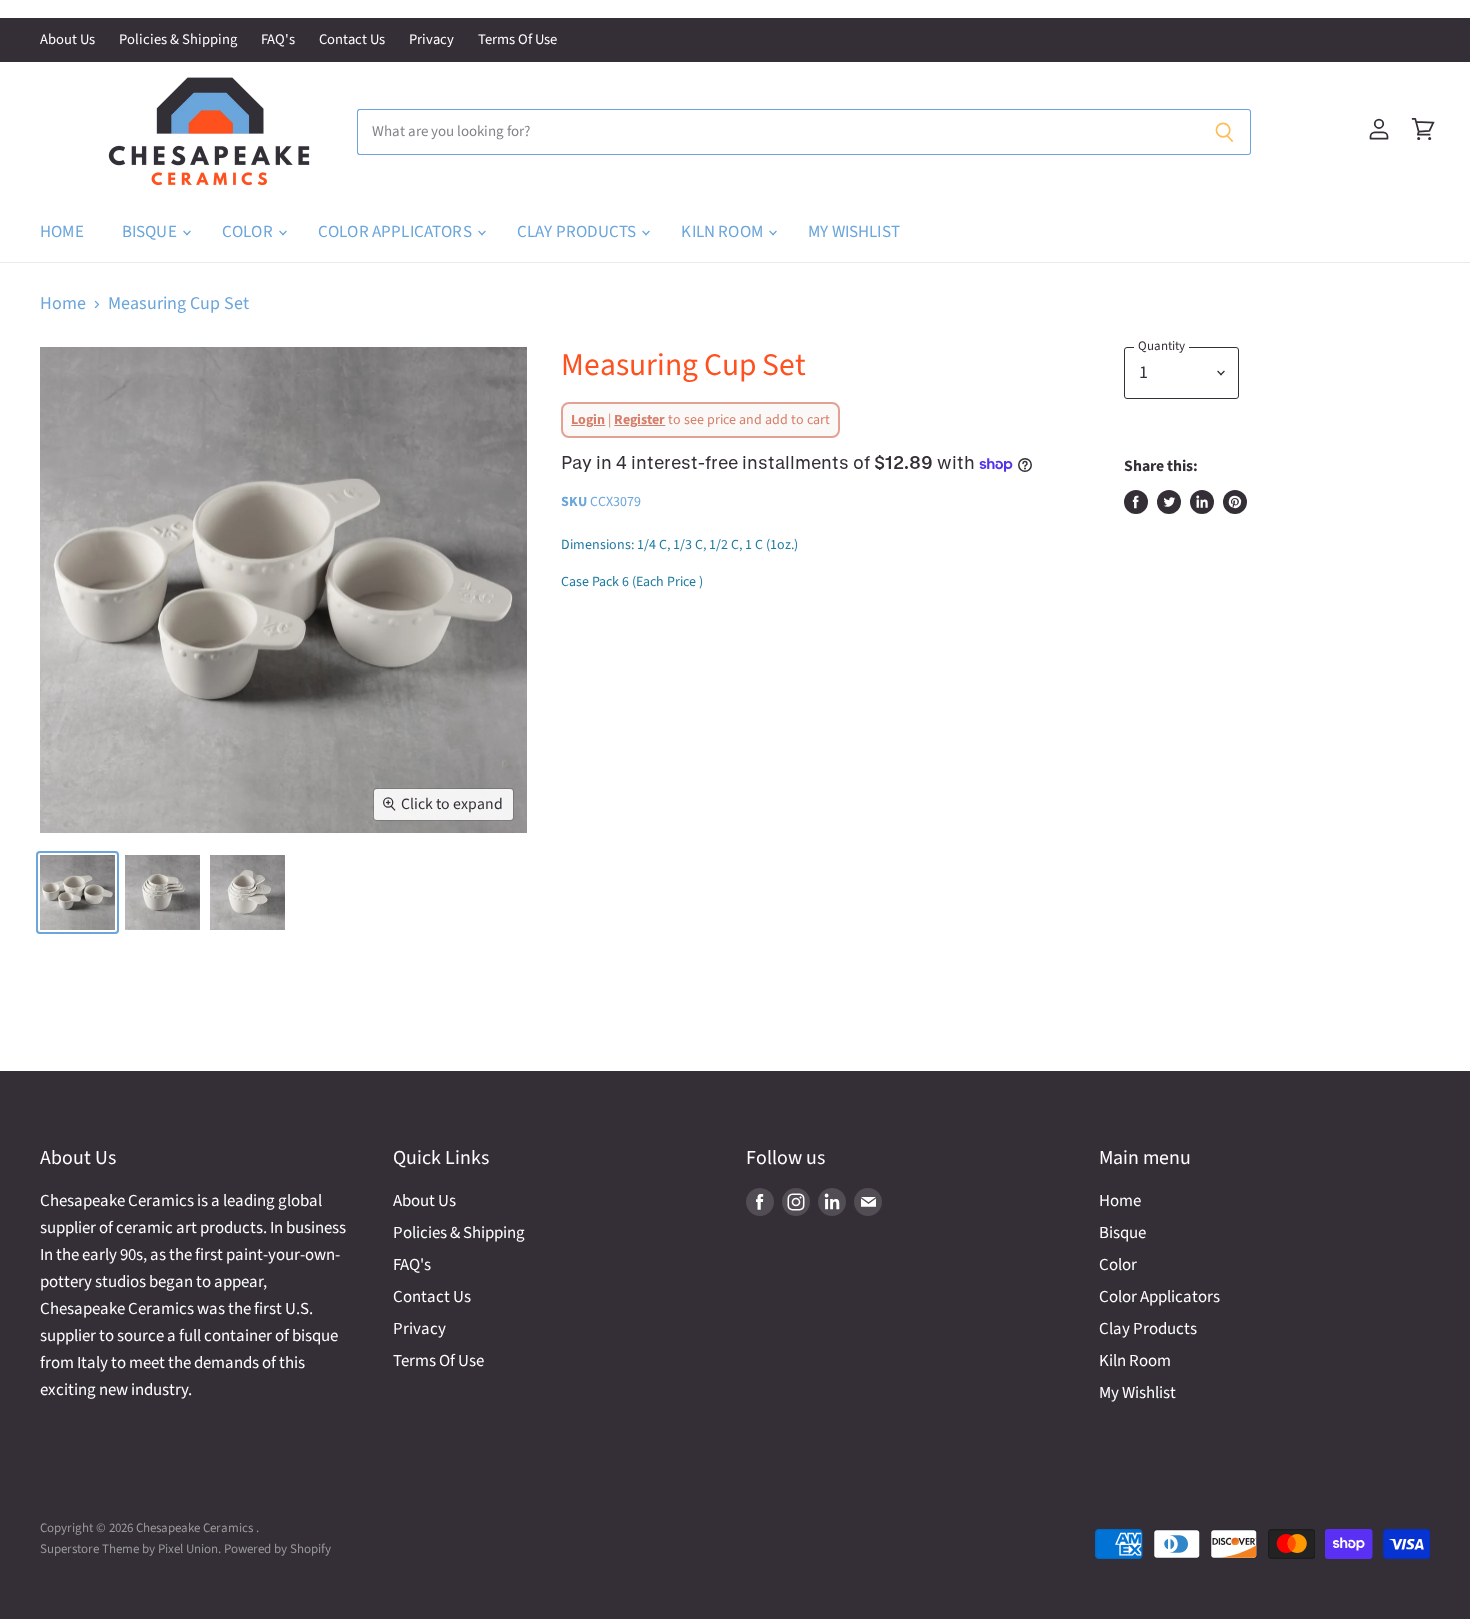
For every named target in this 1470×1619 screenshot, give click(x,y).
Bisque (151, 232)
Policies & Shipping (178, 40)
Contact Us (352, 40)
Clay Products (578, 232)
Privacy (431, 40)
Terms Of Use (517, 40)
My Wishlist (854, 232)
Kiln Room (723, 232)
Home (62, 232)
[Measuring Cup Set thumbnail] (162, 892)
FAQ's (278, 40)
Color (249, 232)
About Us (67, 40)
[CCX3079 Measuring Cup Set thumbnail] (77, 892)
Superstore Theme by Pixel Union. (130, 1549)
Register (639, 420)
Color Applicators (396, 232)
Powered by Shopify (277, 1549)
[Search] (1224, 132)
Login (588, 420)
